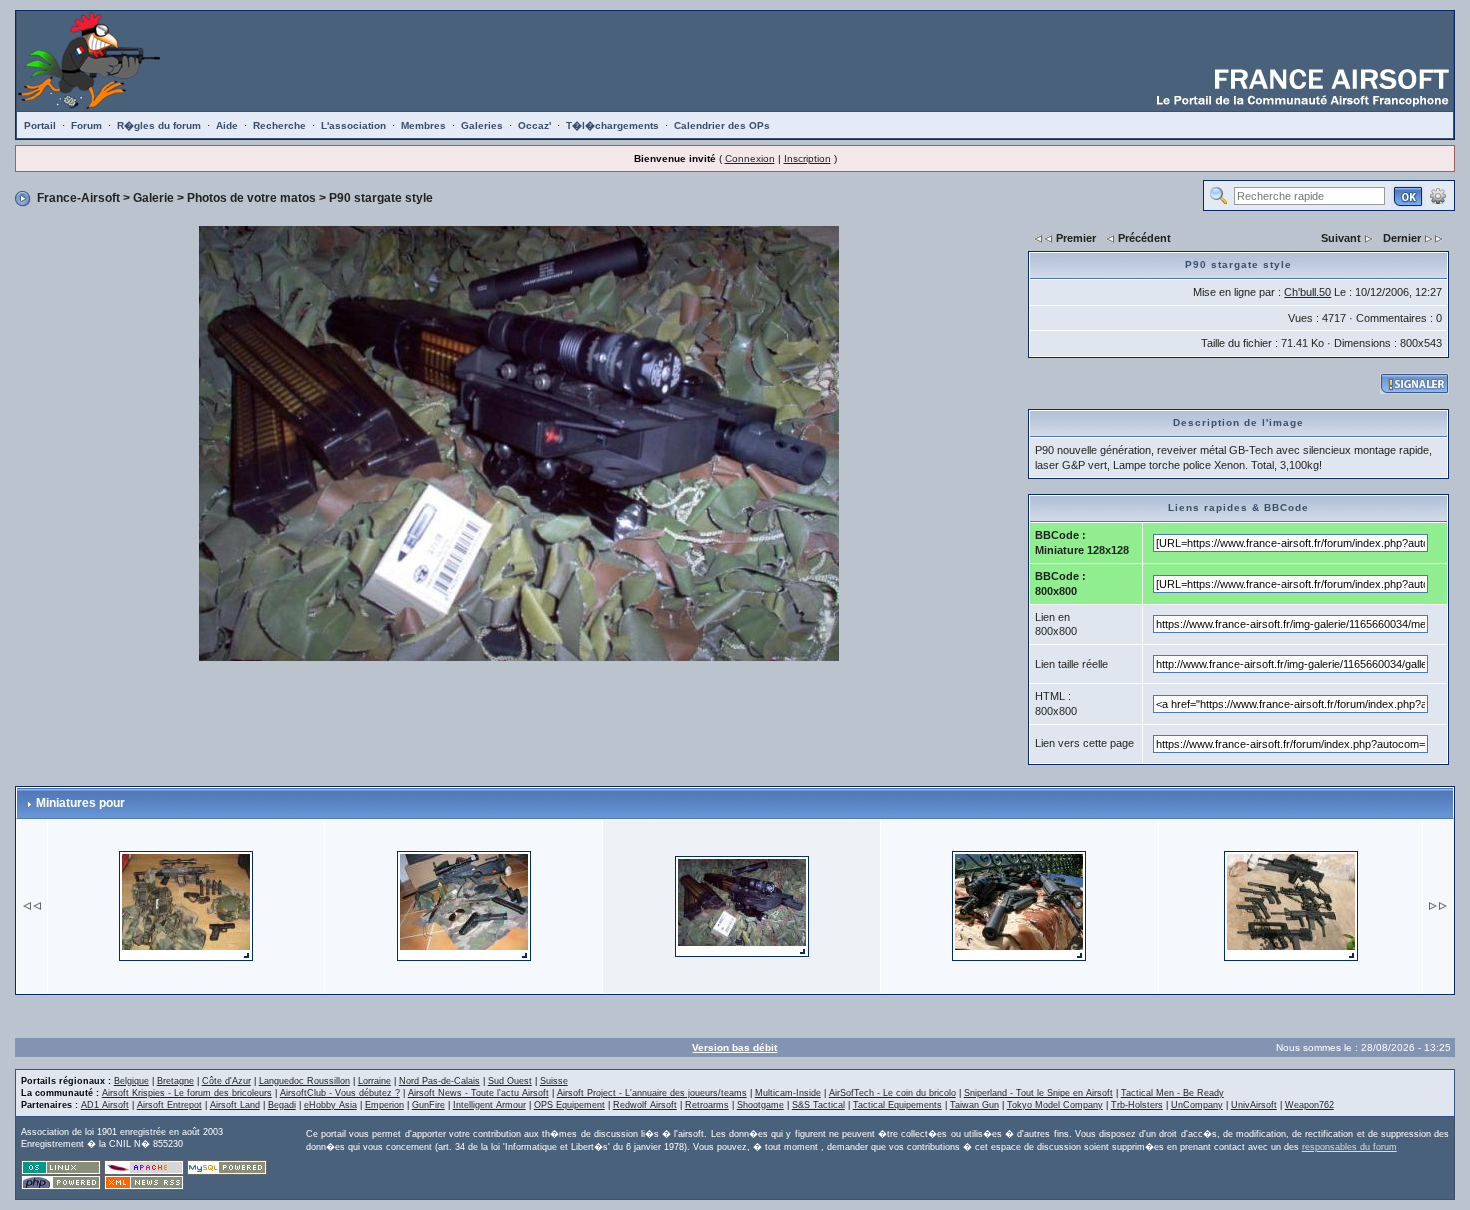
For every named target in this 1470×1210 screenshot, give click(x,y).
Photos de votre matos (251, 198)
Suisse (554, 1081)
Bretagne (175, 1081)
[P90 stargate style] (519, 442)
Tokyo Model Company (1055, 1105)
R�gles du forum (159, 125)
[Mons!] (1291, 905)
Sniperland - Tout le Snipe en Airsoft (1038, 1093)
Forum (86, 125)
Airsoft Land (235, 1105)
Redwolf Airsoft (645, 1105)
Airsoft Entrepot (169, 1105)
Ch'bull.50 (1307, 292)
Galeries (482, 125)
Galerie (153, 198)
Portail (40, 125)
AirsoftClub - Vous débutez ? (340, 1093)
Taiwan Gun (974, 1105)
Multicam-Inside (788, 1093)
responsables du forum (1349, 1147)
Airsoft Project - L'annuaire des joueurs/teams (652, 1093)
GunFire (428, 1105)
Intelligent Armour (489, 1105)
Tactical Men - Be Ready (1172, 1093)
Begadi (282, 1105)
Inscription (807, 158)
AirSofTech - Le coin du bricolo (892, 1093)
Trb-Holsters (1137, 1105)
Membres (423, 125)
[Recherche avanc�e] (1438, 195)
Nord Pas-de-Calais (439, 1081)
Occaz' (534, 125)
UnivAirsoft (1254, 1105)
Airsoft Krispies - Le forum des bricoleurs (187, 1093)
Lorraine (374, 1081)
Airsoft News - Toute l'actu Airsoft (478, 1093)
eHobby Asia (330, 1105)
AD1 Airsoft (105, 1105)
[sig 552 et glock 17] (186, 905)
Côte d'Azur (226, 1081)
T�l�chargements (612, 125)
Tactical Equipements (897, 1105)
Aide (227, 125)
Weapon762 (1309, 1105)
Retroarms (707, 1105)
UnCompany (1197, 1105)
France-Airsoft (78, 198)
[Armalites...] (1019, 905)
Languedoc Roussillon (304, 1081)
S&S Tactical (818, 1105)
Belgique (131, 1081)
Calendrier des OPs (722, 125)
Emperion (384, 1105)
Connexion (750, 158)
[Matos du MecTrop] (464, 905)
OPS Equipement (569, 1105)
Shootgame (760, 1105)
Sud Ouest (510, 1081)
